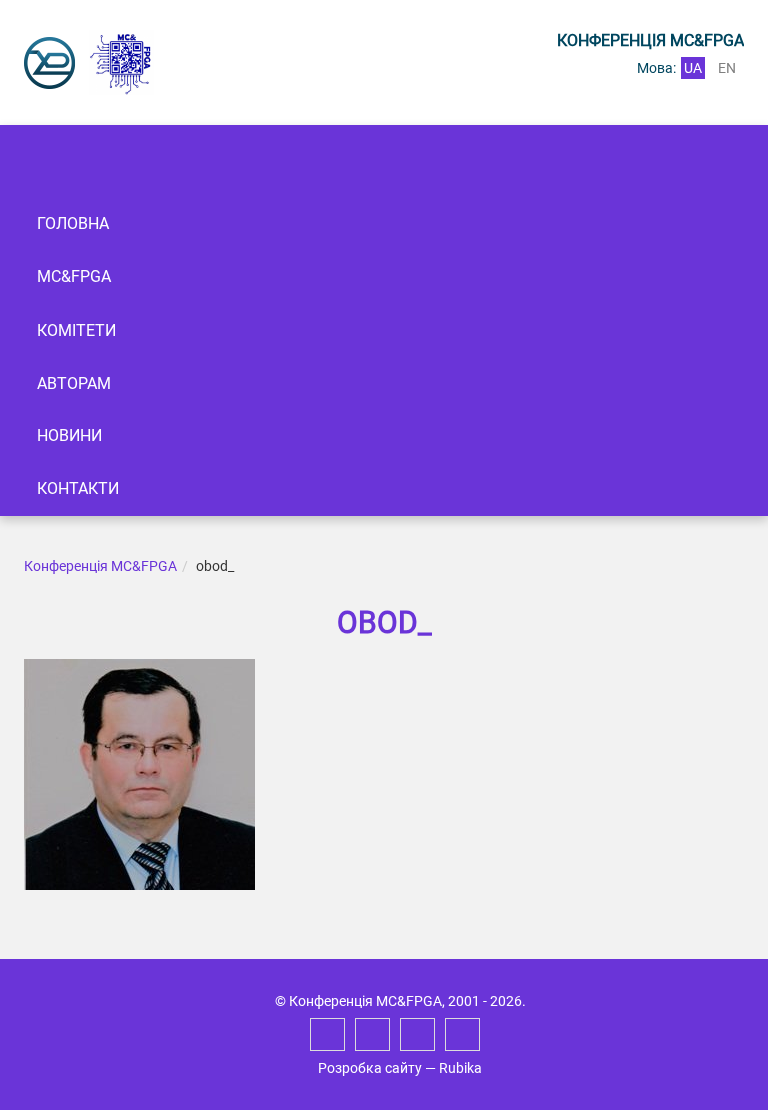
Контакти (78, 488)
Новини (69, 435)
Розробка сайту (370, 1068)
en (727, 68)
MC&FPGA (74, 276)
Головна (73, 223)
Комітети (76, 330)
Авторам (74, 383)
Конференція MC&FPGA (100, 566)
